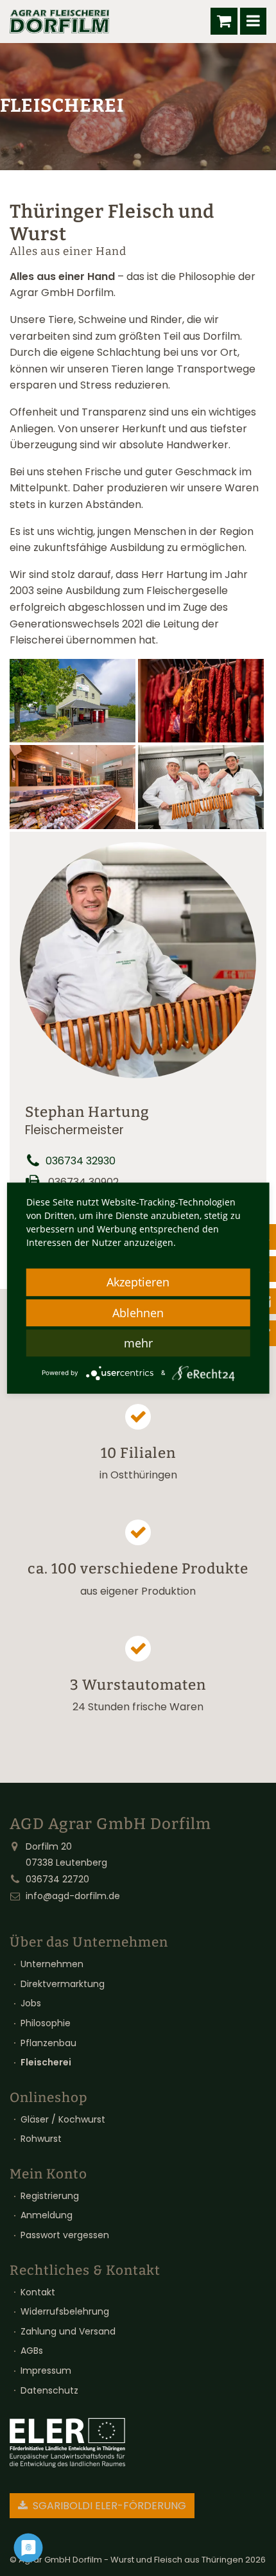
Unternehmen (52, 1964)
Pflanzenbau (48, 2043)
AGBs (32, 2351)
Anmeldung (47, 2215)
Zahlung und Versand (68, 2331)
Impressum (46, 2370)
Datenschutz (49, 2390)
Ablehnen (138, 1313)
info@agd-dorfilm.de (73, 1896)
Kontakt (38, 2292)
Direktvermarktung (63, 1984)
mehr (138, 1343)
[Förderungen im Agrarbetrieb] (67, 2443)
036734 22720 (57, 1879)
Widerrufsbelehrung (65, 2311)
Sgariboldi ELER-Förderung (108, 2506)
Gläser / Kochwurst (63, 2119)
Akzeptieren (138, 1282)
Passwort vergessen (65, 2235)
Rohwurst (41, 2139)
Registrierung (50, 2196)
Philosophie (46, 2023)
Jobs (31, 2003)
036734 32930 (81, 1161)
